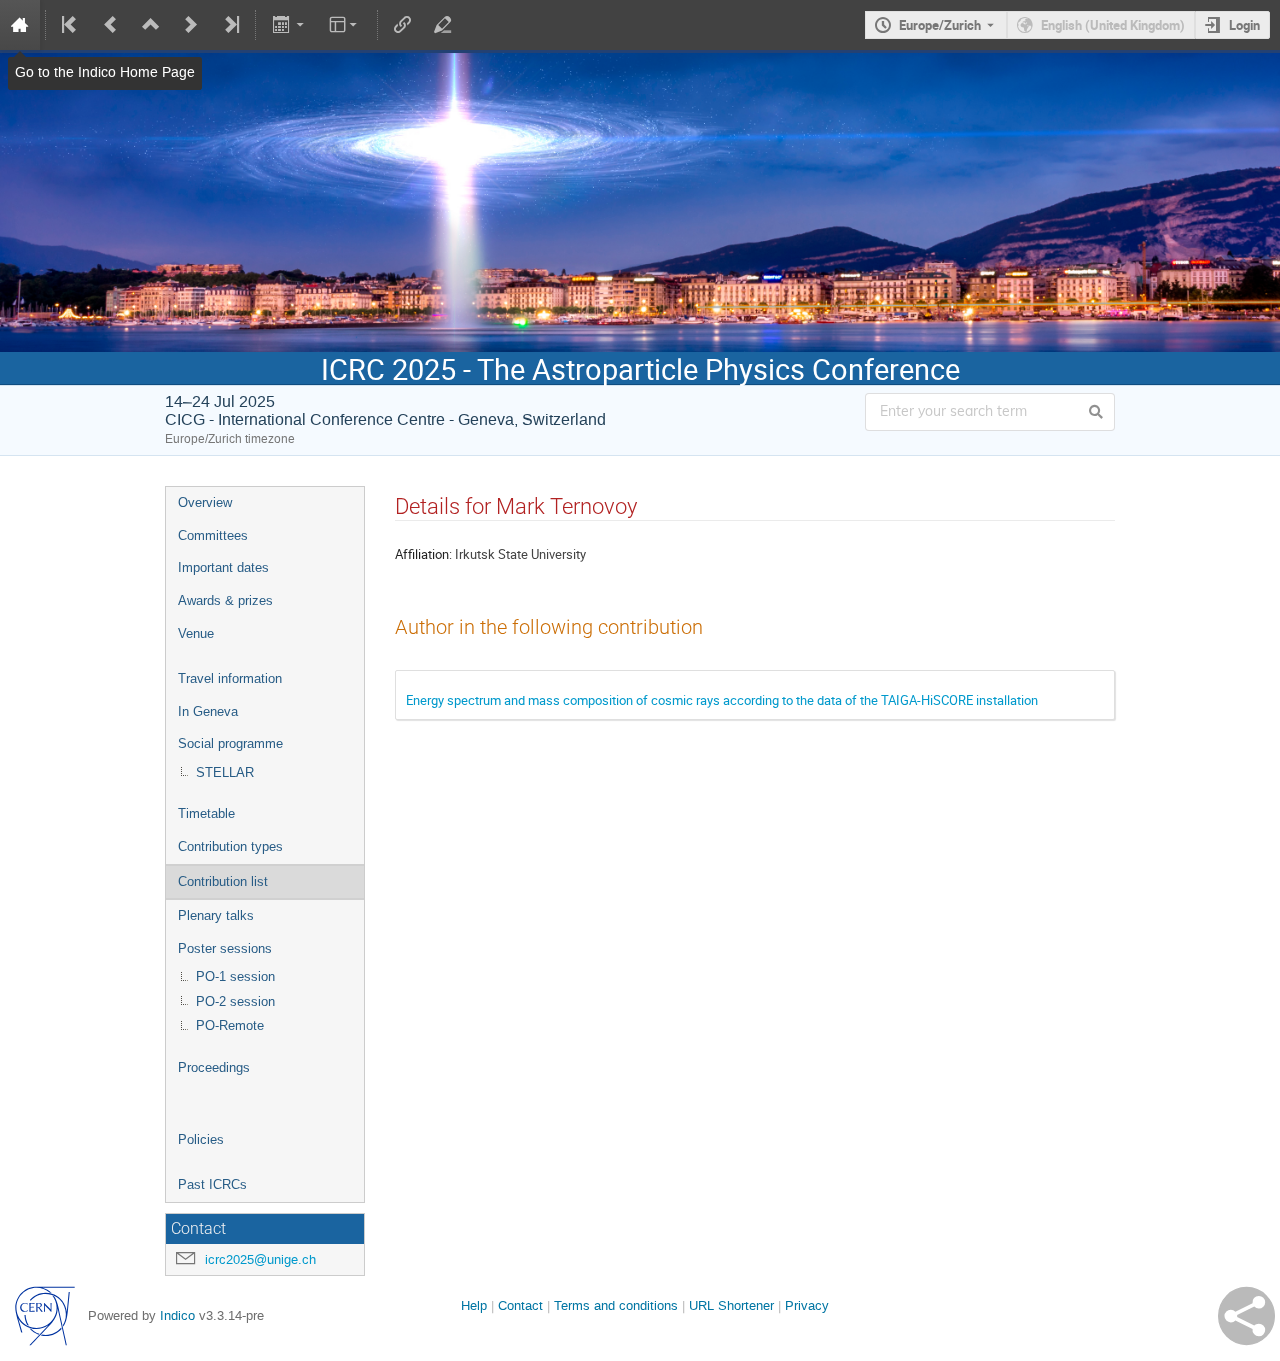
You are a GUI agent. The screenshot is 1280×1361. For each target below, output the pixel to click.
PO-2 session (235, 1001)
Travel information (230, 678)
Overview (205, 502)
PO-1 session (235, 976)
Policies (201, 1139)
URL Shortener (731, 1305)
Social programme (230, 743)
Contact (520, 1305)
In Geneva (208, 711)
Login (1244, 25)
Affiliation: (423, 554)
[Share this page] (1246, 1316)
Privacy (807, 1305)
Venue (196, 633)
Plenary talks (216, 915)
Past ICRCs (212, 1184)
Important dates (223, 567)
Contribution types (230, 846)
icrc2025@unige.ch (260, 1259)
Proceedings (214, 1067)
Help (474, 1305)
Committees (213, 535)
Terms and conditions (616, 1305)
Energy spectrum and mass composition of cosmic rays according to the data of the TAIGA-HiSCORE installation (722, 700)
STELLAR (225, 772)
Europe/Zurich (940, 25)
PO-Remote (230, 1025)
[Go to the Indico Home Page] (20, 25)
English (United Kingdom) (1113, 25)
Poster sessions (225, 948)
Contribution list (223, 881)
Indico (177, 1315)
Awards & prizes (225, 600)
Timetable (206, 813)
